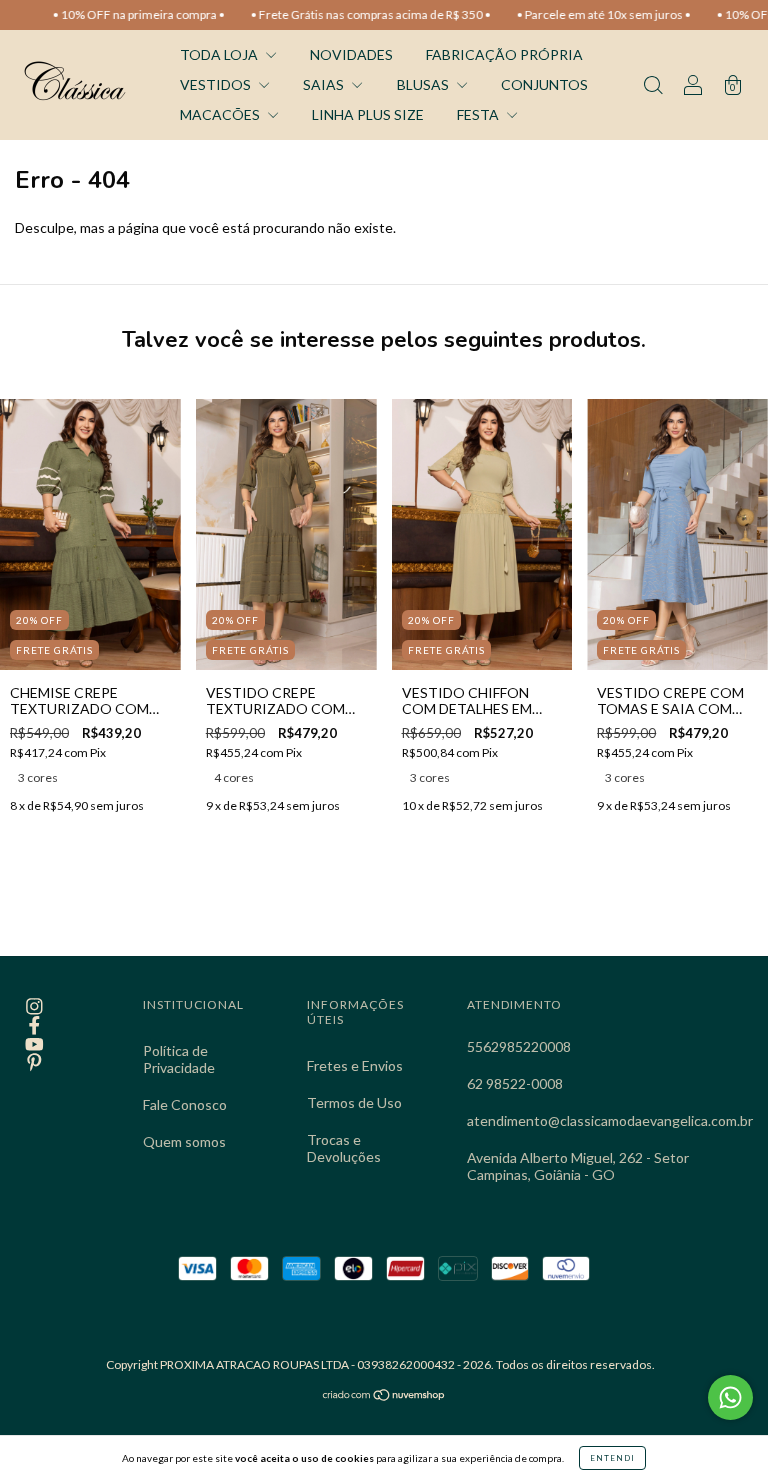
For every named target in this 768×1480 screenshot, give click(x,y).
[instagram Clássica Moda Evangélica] (34, 1006)
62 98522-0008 (515, 1083)
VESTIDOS (217, 84)
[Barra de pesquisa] (653, 86)
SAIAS (325, 84)
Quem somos (184, 1141)
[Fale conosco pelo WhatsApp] (730, 1397)
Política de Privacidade (179, 1059)
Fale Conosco (185, 1104)
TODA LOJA (220, 54)
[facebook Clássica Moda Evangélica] (34, 1024)
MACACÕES (221, 114)
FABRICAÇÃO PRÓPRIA (504, 54)
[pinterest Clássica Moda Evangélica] (34, 1062)
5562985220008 (519, 1046)
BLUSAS (424, 84)
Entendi (612, 1458)
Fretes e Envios (355, 1065)
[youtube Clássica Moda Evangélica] (34, 1043)
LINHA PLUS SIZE (368, 114)
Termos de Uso (354, 1102)
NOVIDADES (351, 54)
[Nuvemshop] (384, 1396)
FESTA (479, 114)
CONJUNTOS (544, 84)
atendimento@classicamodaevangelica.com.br (610, 1120)
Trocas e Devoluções (344, 1148)
